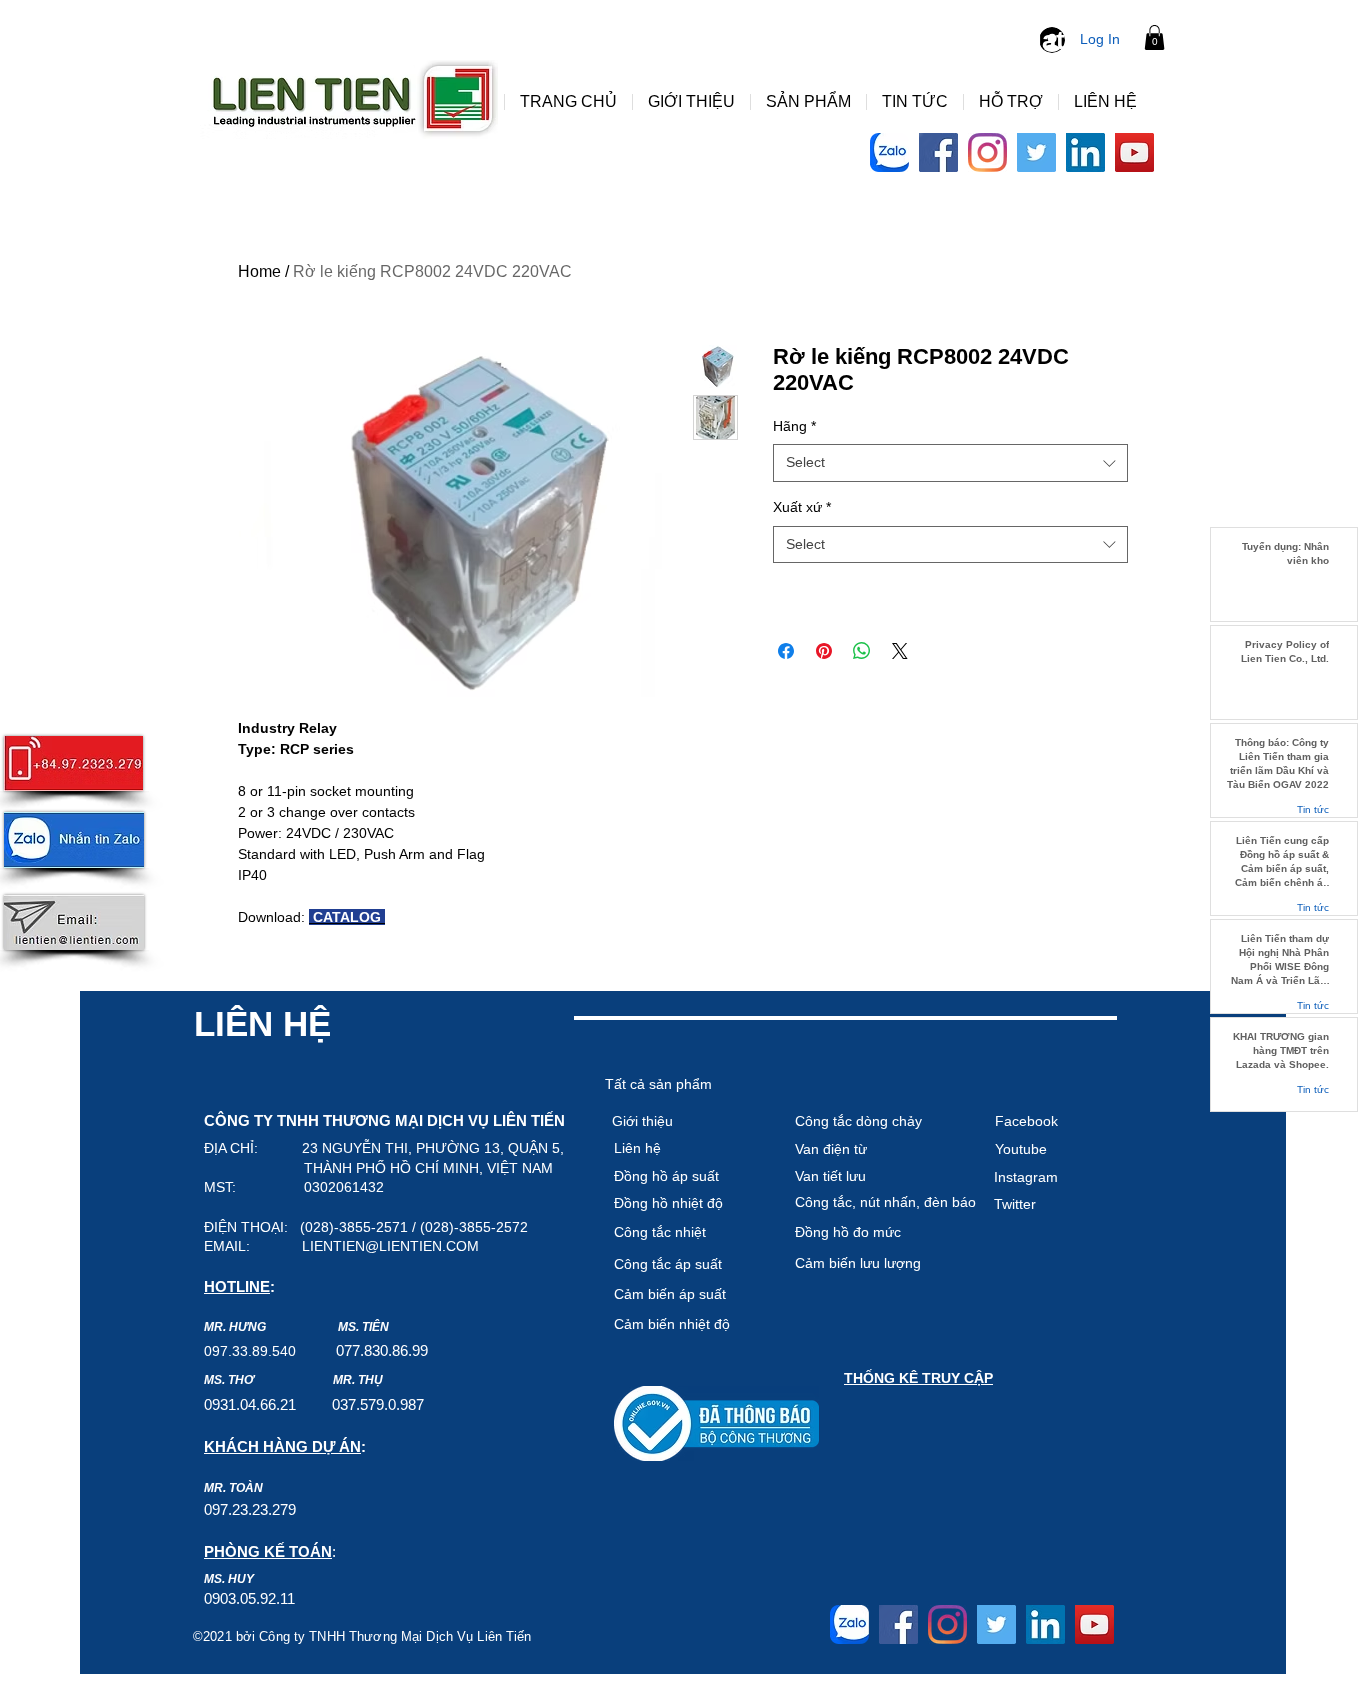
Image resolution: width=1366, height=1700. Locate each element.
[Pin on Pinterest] (824, 651)
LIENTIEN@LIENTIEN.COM (390, 1246)
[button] (1154, 37)
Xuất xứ (802, 507)
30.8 (386, 1350)
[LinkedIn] (1085, 152)
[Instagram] (987, 152)
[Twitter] (1036, 152)
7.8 (362, 1350)
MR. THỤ (358, 1380)
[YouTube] (1134, 152)
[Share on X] (900, 651)
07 (344, 1350)
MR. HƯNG (235, 1327)
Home (259, 271)
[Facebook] (938, 152)
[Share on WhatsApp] (862, 651)
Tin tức (1313, 809)
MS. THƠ (229, 1380)
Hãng (794, 426)
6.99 (414, 1350)
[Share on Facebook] (786, 651)
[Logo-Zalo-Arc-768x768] (889, 152)
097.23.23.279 (250, 1509)
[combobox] (950, 463)
